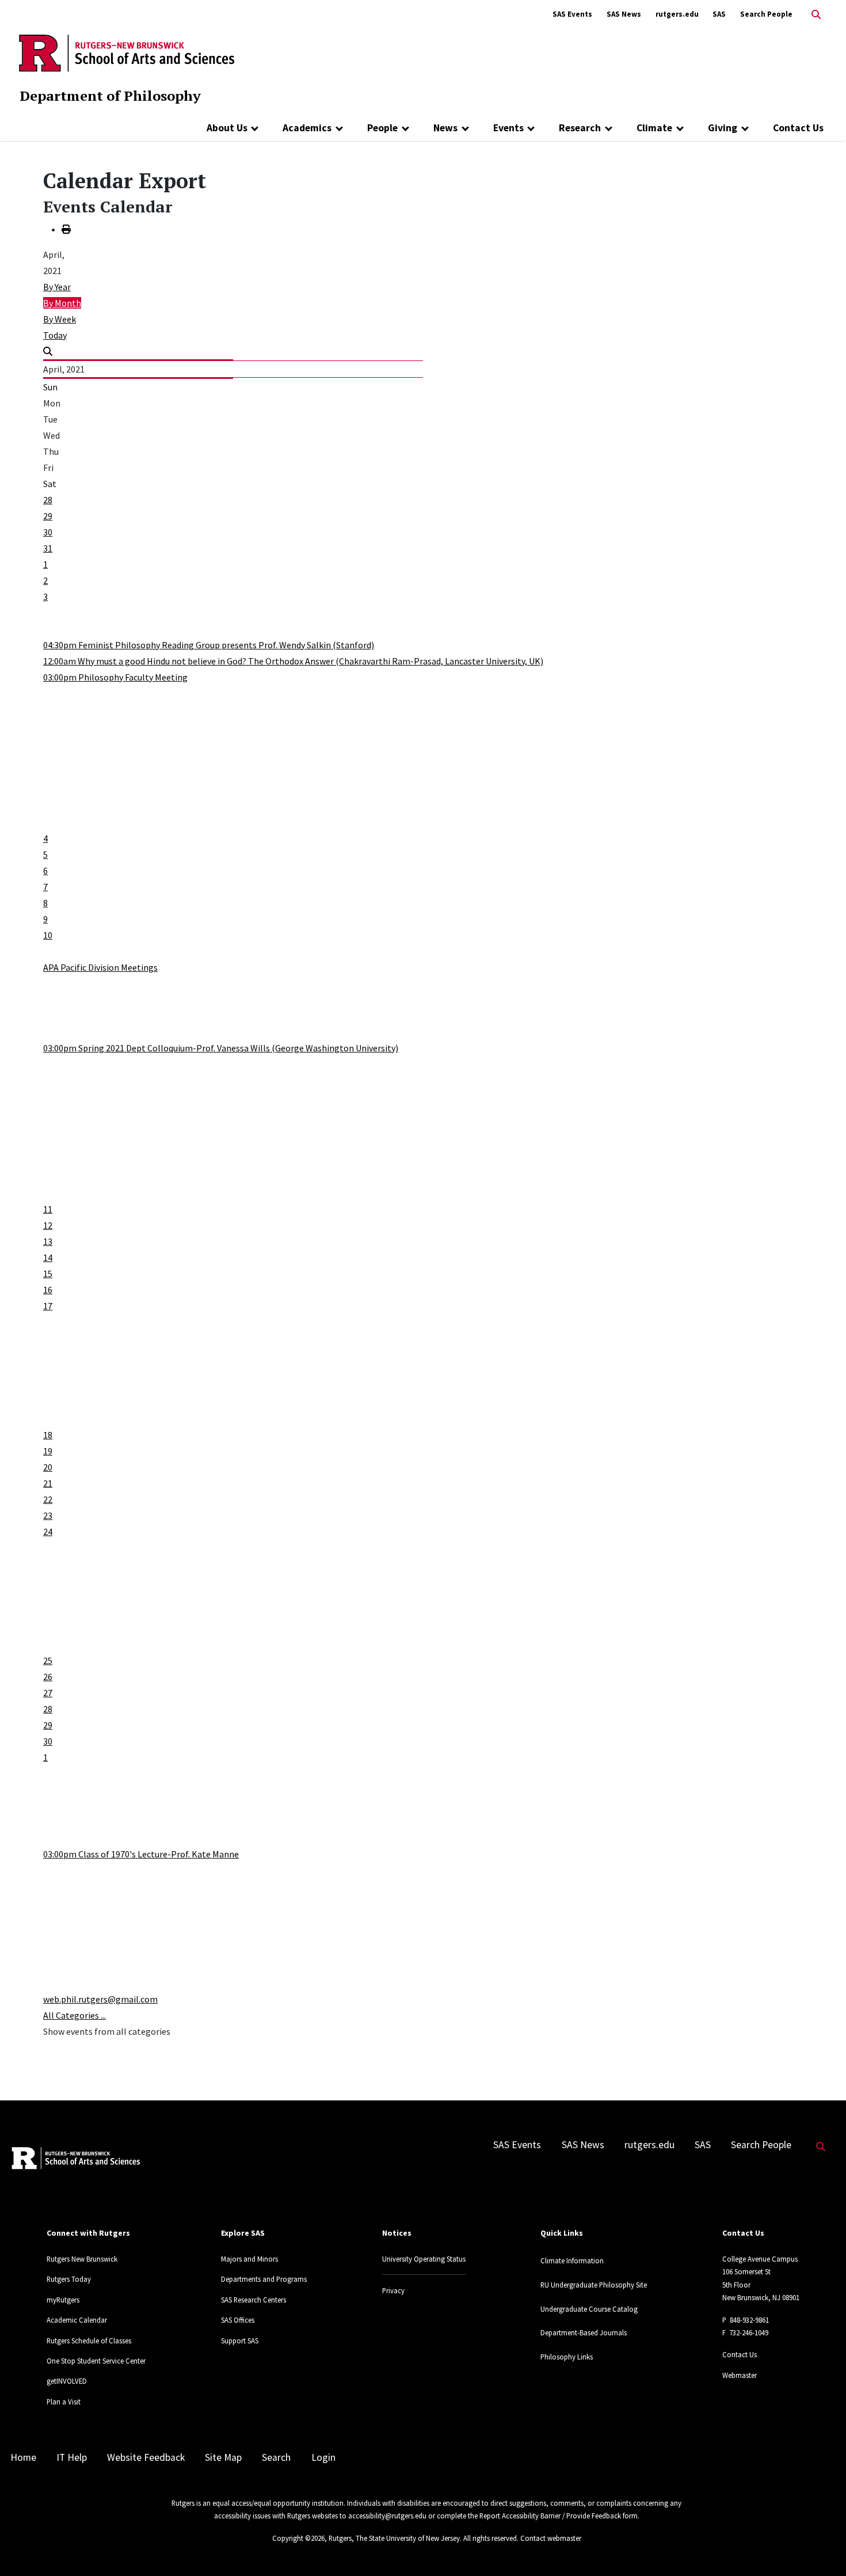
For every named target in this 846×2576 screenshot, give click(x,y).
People (382, 128)
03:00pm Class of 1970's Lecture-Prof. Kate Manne (141, 1854)
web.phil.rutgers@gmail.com (100, 1999)
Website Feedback (146, 2457)
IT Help (72, 2457)
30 (48, 532)
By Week (60, 319)
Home (23, 2457)
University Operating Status (424, 2259)
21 (48, 1483)
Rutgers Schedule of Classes (89, 2341)
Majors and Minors (249, 2259)
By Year (57, 287)
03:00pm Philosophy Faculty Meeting (115, 677)
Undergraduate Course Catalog (589, 2309)
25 (48, 1661)
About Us (227, 128)
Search (276, 2457)
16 (48, 1290)
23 (48, 1515)
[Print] (66, 229)
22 (48, 1499)
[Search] (48, 351)
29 (48, 516)
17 (48, 1306)
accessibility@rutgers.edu (387, 2516)
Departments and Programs (264, 2279)
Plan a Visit (64, 2402)
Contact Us (798, 128)
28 (48, 500)
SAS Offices (238, 2320)
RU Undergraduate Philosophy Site (594, 2285)
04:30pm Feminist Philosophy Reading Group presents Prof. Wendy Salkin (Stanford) (209, 645)
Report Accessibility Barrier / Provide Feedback (550, 2516)
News (445, 128)
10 (48, 935)
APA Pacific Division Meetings (100, 967)
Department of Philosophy (110, 96)
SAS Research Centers (254, 2300)
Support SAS (240, 2341)
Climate (654, 128)
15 (48, 1274)
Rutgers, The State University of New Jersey (394, 2538)
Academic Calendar (77, 2320)
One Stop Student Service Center (96, 2361)
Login (323, 2457)
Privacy (393, 2290)
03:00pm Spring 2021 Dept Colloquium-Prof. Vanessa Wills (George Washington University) (221, 1048)
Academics (307, 128)
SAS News (624, 14)
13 (48, 1241)
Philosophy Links (567, 2357)
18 (48, 1435)
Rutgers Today (69, 2279)
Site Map (223, 2457)
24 (48, 1532)
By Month (62, 303)
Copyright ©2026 (298, 2538)
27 (48, 1693)
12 (48, 1225)
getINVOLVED (67, 2381)
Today (55, 335)
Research (580, 128)
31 (48, 548)
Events (508, 128)
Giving (723, 128)
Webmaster (740, 2375)
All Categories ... (75, 2015)
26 (48, 1677)
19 (48, 1451)
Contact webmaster (551, 2538)
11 (48, 1209)
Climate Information (572, 2260)
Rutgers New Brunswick (82, 2259)
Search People (766, 14)
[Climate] (680, 128)
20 (48, 1467)
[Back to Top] (821, 2548)
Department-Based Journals (584, 2332)
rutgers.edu (677, 14)
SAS (719, 14)
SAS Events (572, 14)
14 (48, 1257)
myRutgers (63, 2300)
